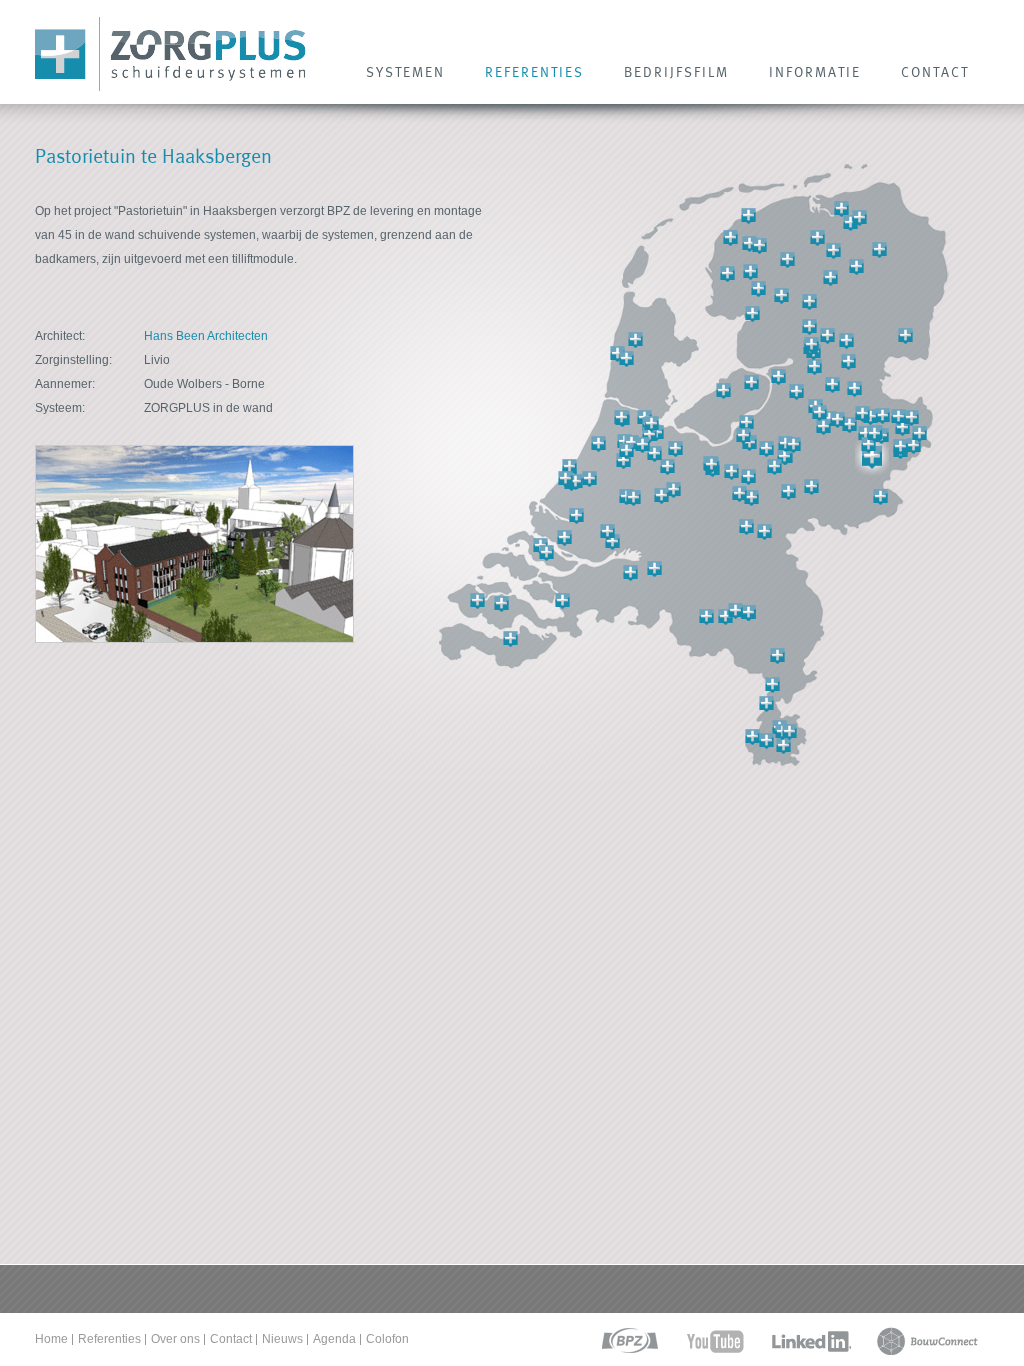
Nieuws (282, 1339)
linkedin (811, 1341)
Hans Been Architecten (206, 336)
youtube (715, 1341)
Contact (231, 1339)
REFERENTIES (534, 72)
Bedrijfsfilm (676, 72)
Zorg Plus (170, 54)
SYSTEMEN (405, 72)
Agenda (334, 1339)
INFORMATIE (815, 72)
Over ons (175, 1339)
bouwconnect (927, 1341)
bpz (628, 1341)
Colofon (387, 1339)
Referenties (109, 1339)
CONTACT (935, 72)
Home (51, 1339)
